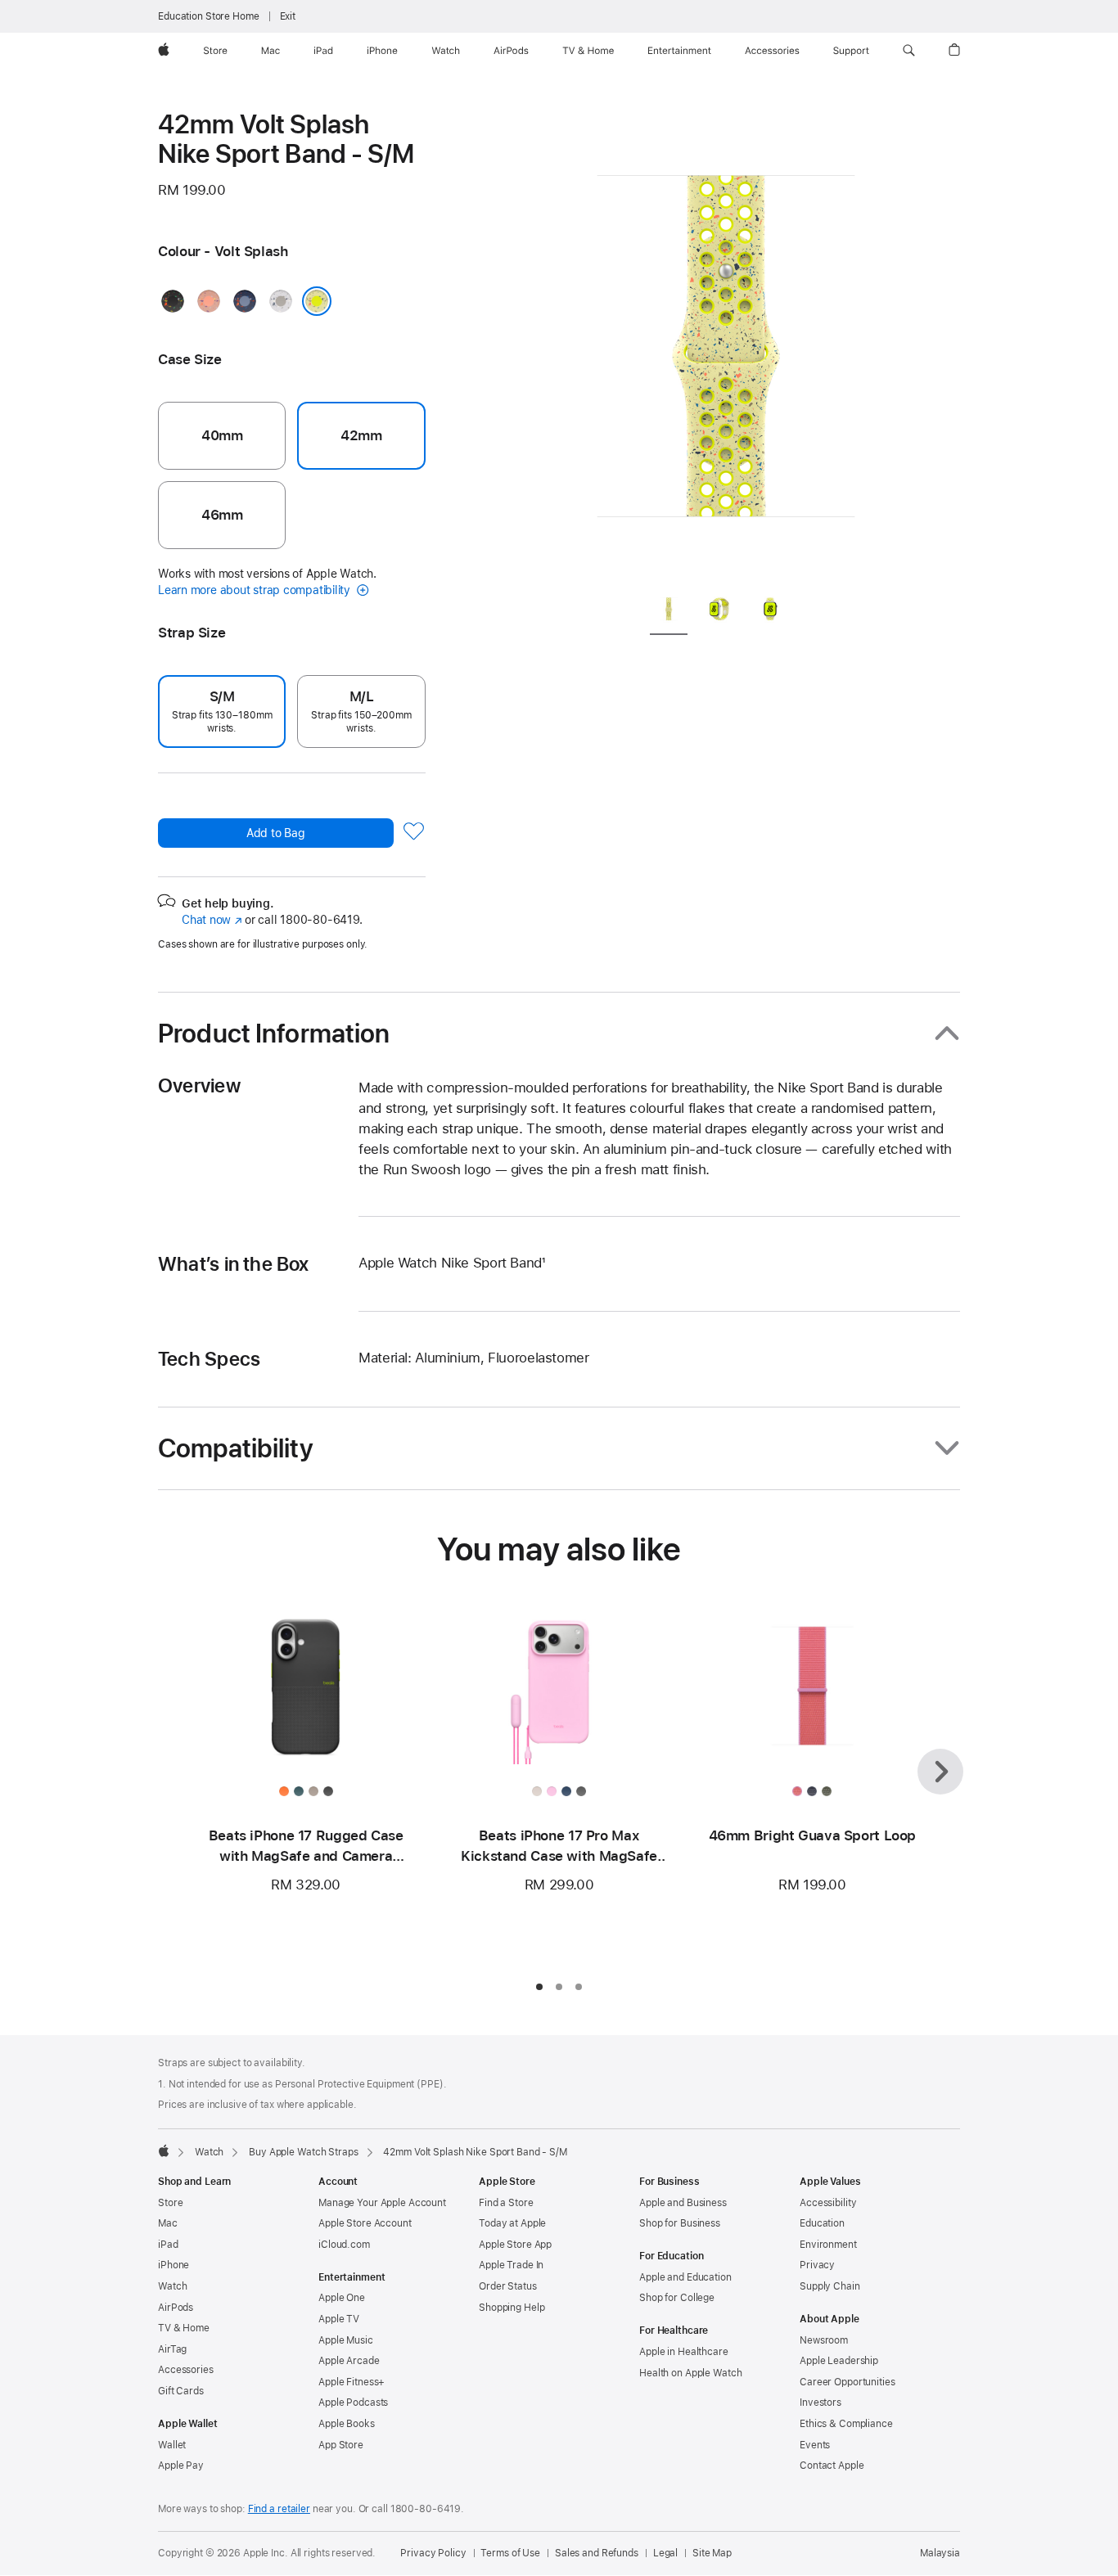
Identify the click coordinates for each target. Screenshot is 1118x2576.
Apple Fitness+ (352, 2382)
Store (170, 2203)
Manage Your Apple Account (382, 2203)
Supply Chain (830, 2286)
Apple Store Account (365, 2223)
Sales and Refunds (597, 2553)
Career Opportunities (848, 2382)
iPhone (174, 2265)
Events (815, 2445)
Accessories (186, 2370)
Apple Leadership (839, 2361)
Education (822, 2223)
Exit (288, 16)
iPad (168, 2245)
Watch (209, 2152)
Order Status (508, 2286)
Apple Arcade (349, 2361)
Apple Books (347, 2424)
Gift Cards (181, 2391)
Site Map (712, 2553)
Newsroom (824, 2340)
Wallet (172, 2445)
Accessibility (828, 2203)
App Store (341, 2445)
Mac (168, 2223)
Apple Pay (181, 2466)
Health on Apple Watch (690, 2373)
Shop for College (677, 2298)
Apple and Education (685, 2277)
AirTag (172, 2349)
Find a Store (506, 2203)
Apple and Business (683, 2203)
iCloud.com (344, 2245)
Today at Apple (512, 2223)
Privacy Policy (433, 2553)
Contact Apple (832, 2466)
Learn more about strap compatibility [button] (256, 590)
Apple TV (339, 2319)
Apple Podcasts (353, 2403)
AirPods (176, 2308)
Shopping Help (512, 2308)
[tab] (669, 612)
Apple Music (346, 2340)
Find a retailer (279, 2509)
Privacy (817, 2265)
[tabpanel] (726, 344)
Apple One (342, 2298)
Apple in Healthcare (684, 2352)
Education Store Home (209, 16)
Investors (820, 2403)
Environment (828, 2245)
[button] (909, 51)
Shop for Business (680, 2223)
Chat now (212, 920)
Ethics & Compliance (846, 2424)
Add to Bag (276, 833)
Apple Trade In (511, 2265)
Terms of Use (510, 2553)
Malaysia (940, 2553)
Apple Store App (515, 2245)
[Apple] (164, 2150)
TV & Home (184, 2328)
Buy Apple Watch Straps (303, 2152)
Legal (665, 2553)
